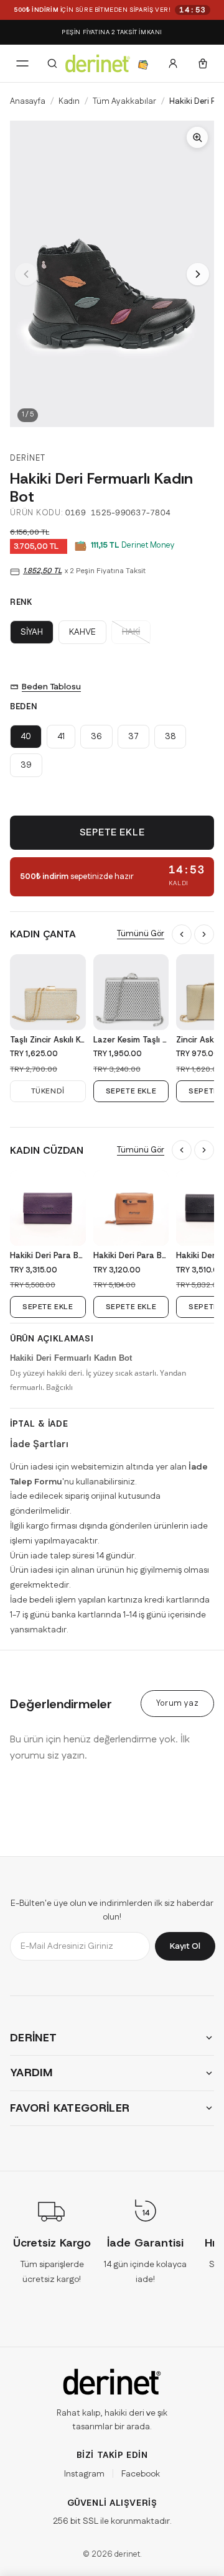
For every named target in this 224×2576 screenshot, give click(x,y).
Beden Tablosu (51, 687)
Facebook (141, 2474)
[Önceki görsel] (26, 274)
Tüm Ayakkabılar (124, 101)
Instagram (84, 2474)
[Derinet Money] (143, 63)
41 (61, 737)
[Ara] (52, 63)
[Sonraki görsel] (198, 274)
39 (26, 765)
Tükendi (48, 1091)
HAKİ (131, 632)
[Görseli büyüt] (112, 274)
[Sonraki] (204, 934)
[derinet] (112, 2382)
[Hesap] (173, 63)
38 (170, 737)
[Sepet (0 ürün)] (203, 63)
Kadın (69, 101)
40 (26, 737)
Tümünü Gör (141, 934)
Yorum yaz (177, 1703)
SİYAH (32, 632)
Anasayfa (28, 101)
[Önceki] (182, 934)
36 (96, 737)
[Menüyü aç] (22, 63)
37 (133, 737)
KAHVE (82, 632)
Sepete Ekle (112, 833)
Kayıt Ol (185, 1946)
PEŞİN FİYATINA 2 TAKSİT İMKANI (112, 32)
